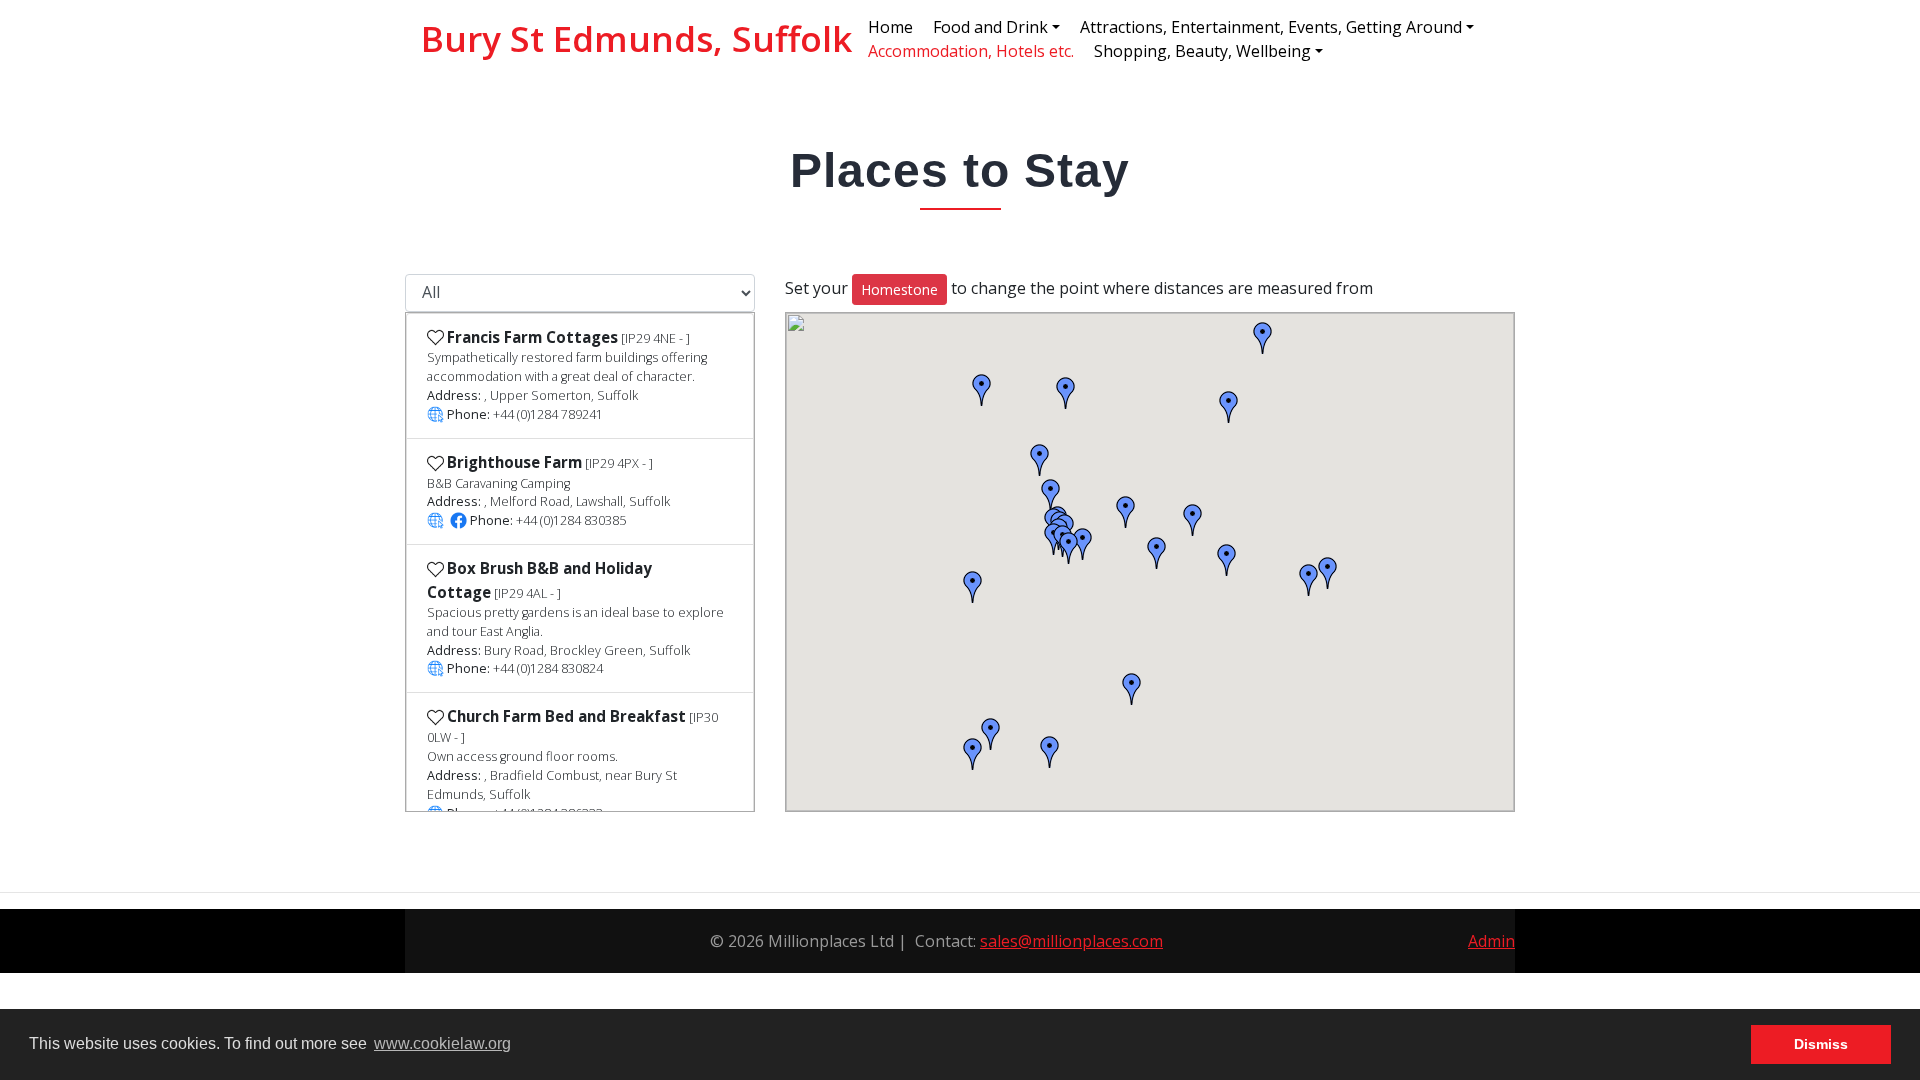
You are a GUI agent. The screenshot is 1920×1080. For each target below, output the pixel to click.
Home (890, 27)
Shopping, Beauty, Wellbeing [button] (1202, 51)
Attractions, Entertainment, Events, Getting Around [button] (1271, 27)
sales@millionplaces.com (1071, 941)
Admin (1491, 941)
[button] (144, 540)
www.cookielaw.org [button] (442, 1043)
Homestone (899, 289)
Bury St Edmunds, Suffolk (636, 39)
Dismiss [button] (1821, 1044)
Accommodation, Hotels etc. (971, 51)
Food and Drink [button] (990, 27)
